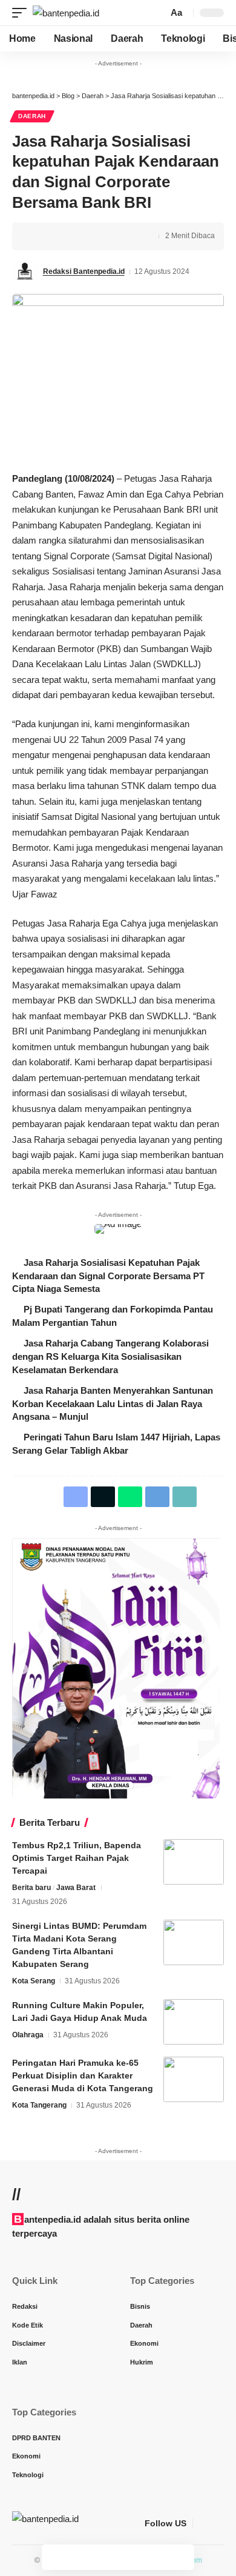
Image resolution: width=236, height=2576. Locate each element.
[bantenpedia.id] (66, 13)
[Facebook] (203, 2523)
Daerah (32, 116)
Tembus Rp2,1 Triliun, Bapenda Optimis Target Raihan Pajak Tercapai (77, 1858)
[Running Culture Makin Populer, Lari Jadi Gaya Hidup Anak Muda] (194, 2022)
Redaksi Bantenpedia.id (84, 271)
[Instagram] (217, 2523)
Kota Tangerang (39, 2105)
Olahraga (28, 2035)
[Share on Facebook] (39, 236)
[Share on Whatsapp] (77, 236)
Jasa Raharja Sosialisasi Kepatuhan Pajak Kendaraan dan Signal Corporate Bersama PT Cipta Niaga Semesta (108, 1276)
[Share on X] (58, 236)
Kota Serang (34, 1981)
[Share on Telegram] (96, 236)
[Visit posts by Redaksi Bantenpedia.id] (25, 272)
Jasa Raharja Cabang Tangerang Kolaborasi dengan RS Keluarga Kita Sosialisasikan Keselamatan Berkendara (110, 1356)
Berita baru (31, 1888)
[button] (22, 13)
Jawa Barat (76, 1888)
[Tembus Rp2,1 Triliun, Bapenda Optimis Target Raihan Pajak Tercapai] (194, 1862)
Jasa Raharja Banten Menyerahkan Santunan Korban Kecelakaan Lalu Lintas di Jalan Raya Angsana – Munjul (113, 1404)
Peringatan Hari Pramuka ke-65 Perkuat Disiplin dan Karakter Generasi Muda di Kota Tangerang (83, 2075)
